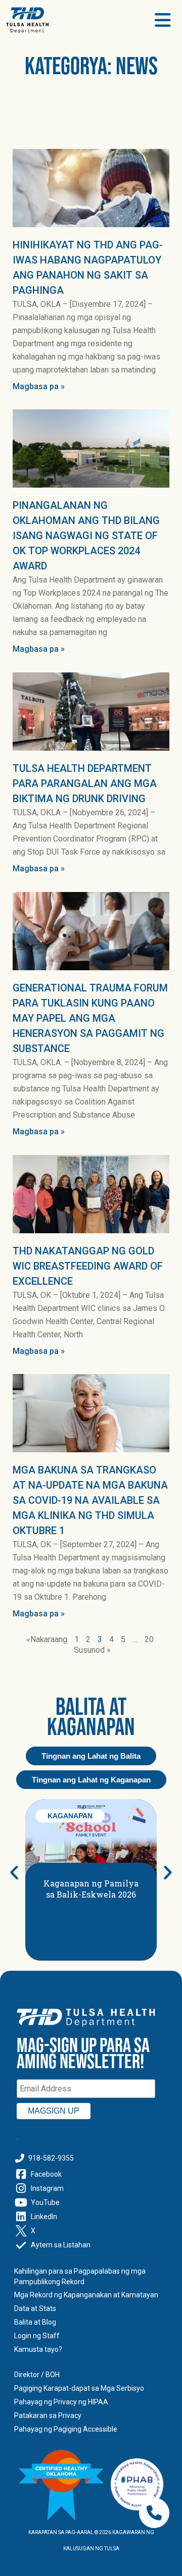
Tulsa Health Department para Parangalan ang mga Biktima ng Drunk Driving (85, 783)
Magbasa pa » (39, 386)
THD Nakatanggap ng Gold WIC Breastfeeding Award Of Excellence (88, 1266)
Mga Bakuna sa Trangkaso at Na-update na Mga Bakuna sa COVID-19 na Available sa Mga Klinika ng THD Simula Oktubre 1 (90, 1500)
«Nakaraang (47, 1639)
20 (149, 1639)
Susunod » (92, 1650)
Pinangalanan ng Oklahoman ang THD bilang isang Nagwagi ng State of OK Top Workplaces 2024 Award (86, 536)
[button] (14, 1872)
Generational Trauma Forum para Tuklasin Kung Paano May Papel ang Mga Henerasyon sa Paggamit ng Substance (90, 1018)
